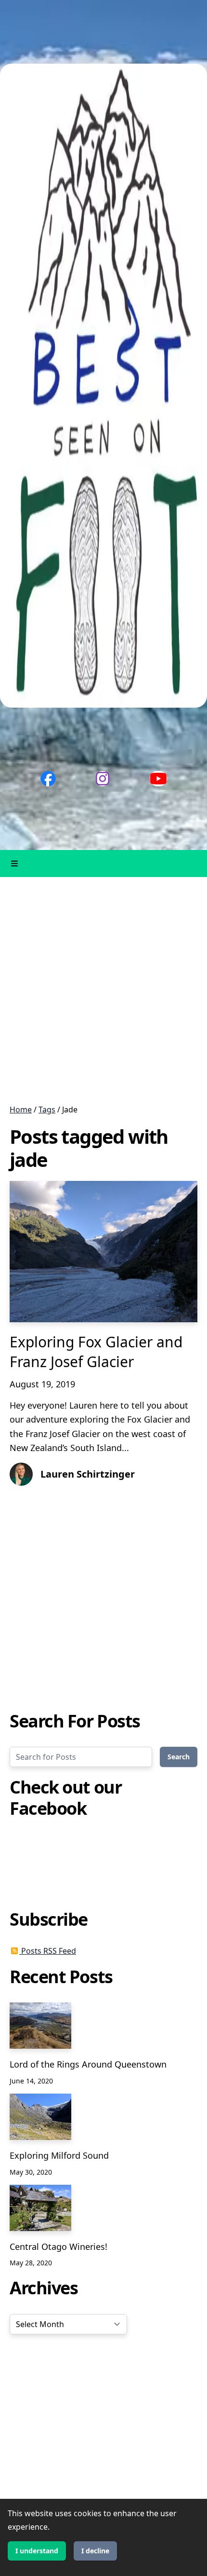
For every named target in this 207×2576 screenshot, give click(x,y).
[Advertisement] (103, 990)
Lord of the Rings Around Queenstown (88, 2064)
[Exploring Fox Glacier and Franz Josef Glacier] (103, 1252)
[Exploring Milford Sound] (40, 2117)
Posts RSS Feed (48, 1951)
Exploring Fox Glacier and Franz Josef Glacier (96, 1352)
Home (21, 1110)
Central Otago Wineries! (58, 2247)
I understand (37, 2551)
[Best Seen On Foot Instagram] (103, 779)
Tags (47, 1110)
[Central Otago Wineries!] (40, 2208)
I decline (95, 2551)
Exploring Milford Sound (59, 2155)
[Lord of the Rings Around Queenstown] (40, 2026)
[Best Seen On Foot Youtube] (158, 779)
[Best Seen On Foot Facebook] (48, 779)
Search (179, 1757)
